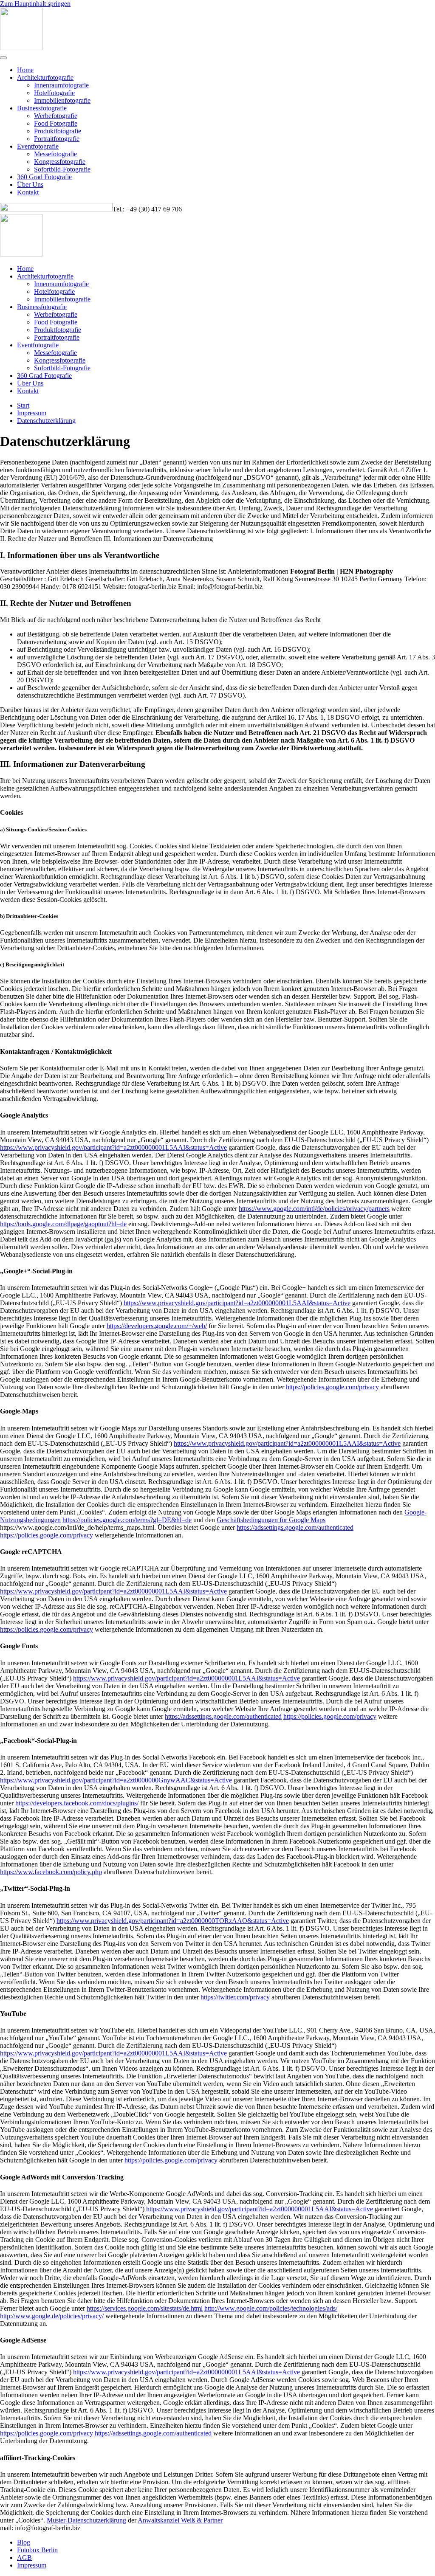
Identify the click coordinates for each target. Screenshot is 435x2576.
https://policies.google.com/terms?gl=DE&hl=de (127, 1520)
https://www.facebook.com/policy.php (51, 1872)
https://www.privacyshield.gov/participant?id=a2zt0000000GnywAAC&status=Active (116, 1780)
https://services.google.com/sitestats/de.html (145, 2308)
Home (25, 70)
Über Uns (30, 184)
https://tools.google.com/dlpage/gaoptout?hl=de (63, 1224)
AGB (24, 2558)
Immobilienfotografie (62, 100)
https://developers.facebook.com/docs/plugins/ (77, 1803)
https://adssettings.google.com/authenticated (295, 1527)
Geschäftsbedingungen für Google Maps (271, 1520)
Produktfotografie (58, 131)
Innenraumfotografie (61, 85)
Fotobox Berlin (37, 2550)
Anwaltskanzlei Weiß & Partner (180, 2520)
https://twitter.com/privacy (235, 1997)
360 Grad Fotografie (44, 177)
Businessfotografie (42, 108)
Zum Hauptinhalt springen (35, 4)
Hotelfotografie (54, 93)
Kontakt (28, 192)
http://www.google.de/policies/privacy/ (52, 2316)
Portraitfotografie (57, 139)
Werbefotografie (56, 116)
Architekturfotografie (45, 77)
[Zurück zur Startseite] (21, 48)
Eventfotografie (38, 146)
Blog (24, 2542)
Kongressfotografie (60, 162)
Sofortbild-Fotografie (62, 169)
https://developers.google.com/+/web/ (157, 1326)
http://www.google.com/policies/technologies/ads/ (271, 2308)
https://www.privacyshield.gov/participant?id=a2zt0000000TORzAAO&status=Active (173, 1921)
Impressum (32, 2565)
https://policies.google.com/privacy (332, 1387)
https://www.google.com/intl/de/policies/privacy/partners (314, 1209)
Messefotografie (55, 154)
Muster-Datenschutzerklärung (86, 2520)
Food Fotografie (56, 123)
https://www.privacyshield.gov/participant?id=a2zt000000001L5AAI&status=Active (113, 1147)
